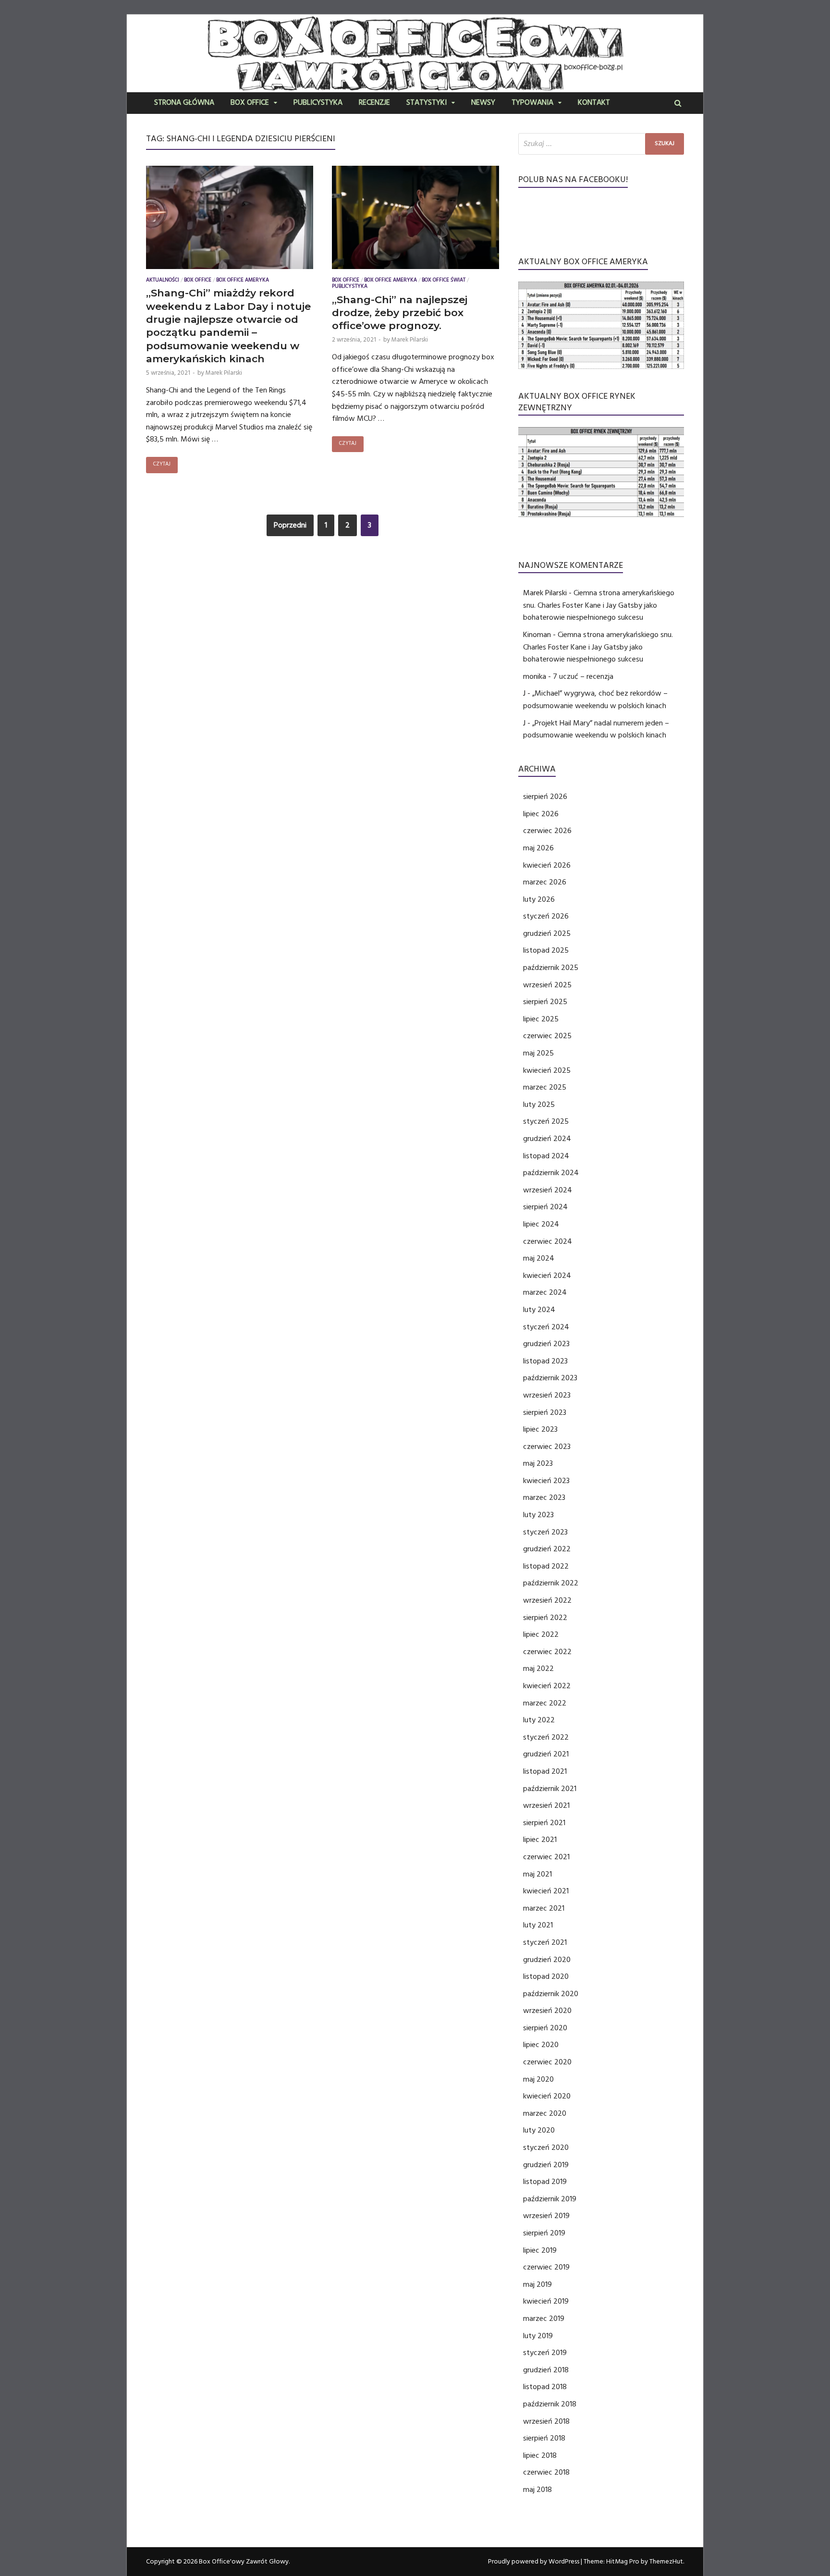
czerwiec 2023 (547, 1447)
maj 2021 (537, 1874)
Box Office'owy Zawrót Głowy (244, 2562)
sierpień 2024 (545, 1207)
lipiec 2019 (540, 2250)
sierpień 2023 (545, 1412)
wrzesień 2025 (547, 985)
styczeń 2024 (546, 1327)
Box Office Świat (444, 281)
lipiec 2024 (541, 1224)
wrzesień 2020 (547, 2011)
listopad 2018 (545, 2387)
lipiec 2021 (540, 1840)
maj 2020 (538, 2079)
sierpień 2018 (544, 2438)
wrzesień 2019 (546, 2216)
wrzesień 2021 (546, 1805)
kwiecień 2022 (547, 1686)
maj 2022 (538, 1668)
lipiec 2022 (541, 1634)
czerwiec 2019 (546, 2267)
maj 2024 (539, 1258)
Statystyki (427, 103)
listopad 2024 (546, 1156)
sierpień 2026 (545, 797)
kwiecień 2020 (547, 2096)
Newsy (483, 103)
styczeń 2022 (546, 1737)
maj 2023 (538, 1463)
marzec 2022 (545, 1703)
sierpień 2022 (545, 1618)
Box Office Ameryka (243, 281)
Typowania (532, 103)
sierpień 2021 (544, 1823)
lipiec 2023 (540, 1429)
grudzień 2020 (547, 1960)
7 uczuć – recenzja (583, 676)
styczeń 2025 (546, 1121)
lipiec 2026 (541, 814)
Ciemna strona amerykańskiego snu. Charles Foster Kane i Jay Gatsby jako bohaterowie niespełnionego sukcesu (599, 605)
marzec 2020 (545, 2113)
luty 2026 (539, 899)
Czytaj (162, 465)
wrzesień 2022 (547, 1600)
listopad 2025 (546, 950)
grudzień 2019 (546, 2165)
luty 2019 (538, 2336)
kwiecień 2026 (547, 865)
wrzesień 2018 (546, 2421)
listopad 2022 (546, 1566)
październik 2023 (550, 1378)
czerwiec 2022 (547, 1652)
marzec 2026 (545, 882)
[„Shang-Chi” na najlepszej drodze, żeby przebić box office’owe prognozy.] (415, 220)
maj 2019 (537, 2284)
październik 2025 (551, 968)
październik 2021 (550, 1789)
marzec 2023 (544, 1497)
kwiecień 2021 (546, 1891)
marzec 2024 (545, 1292)
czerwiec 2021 (546, 1857)
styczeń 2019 (545, 2353)
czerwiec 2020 (547, 2062)
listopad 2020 (546, 1976)
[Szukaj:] (601, 144)
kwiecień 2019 (546, 2301)
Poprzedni (290, 525)
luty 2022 (539, 1720)
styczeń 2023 (545, 1532)
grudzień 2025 (547, 933)
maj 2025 (538, 1053)
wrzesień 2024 (548, 1190)
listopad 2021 (545, 1771)
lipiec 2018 (540, 2455)
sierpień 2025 (545, 1002)
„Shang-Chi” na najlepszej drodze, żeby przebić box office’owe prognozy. (400, 313)
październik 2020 (551, 1994)
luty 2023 (538, 1515)
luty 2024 (539, 1310)
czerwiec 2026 (547, 831)
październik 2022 (551, 1583)
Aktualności (163, 281)
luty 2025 (539, 1104)
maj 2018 (537, 2490)
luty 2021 (538, 1925)
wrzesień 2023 (547, 1395)
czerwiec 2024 (548, 1241)
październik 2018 (550, 2404)
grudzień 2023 (546, 1344)
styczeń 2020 (546, 2147)
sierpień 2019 (544, 2233)
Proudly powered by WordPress (534, 2562)
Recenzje (374, 103)
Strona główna (184, 103)
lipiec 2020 (541, 2045)
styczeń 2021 (545, 1942)
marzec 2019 (544, 2318)
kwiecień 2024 (547, 1276)
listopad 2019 (545, 2182)
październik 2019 (550, 2199)
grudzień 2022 (547, 1549)
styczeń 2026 (546, 916)
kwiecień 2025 (547, 1070)
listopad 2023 (545, 1361)
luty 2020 (539, 2130)
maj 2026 (538, 848)
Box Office (250, 103)
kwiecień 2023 (546, 1481)
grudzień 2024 (547, 1139)
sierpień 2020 (545, 2028)
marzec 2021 (544, 1908)
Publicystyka (318, 103)
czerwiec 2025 (547, 1036)
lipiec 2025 (541, 1019)
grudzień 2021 (546, 1754)
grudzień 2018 (546, 2370)
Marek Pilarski (224, 373)
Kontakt (594, 103)
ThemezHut (666, 2562)
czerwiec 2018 (546, 2472)
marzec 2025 (545, 1087)
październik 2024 (551, 1173)
